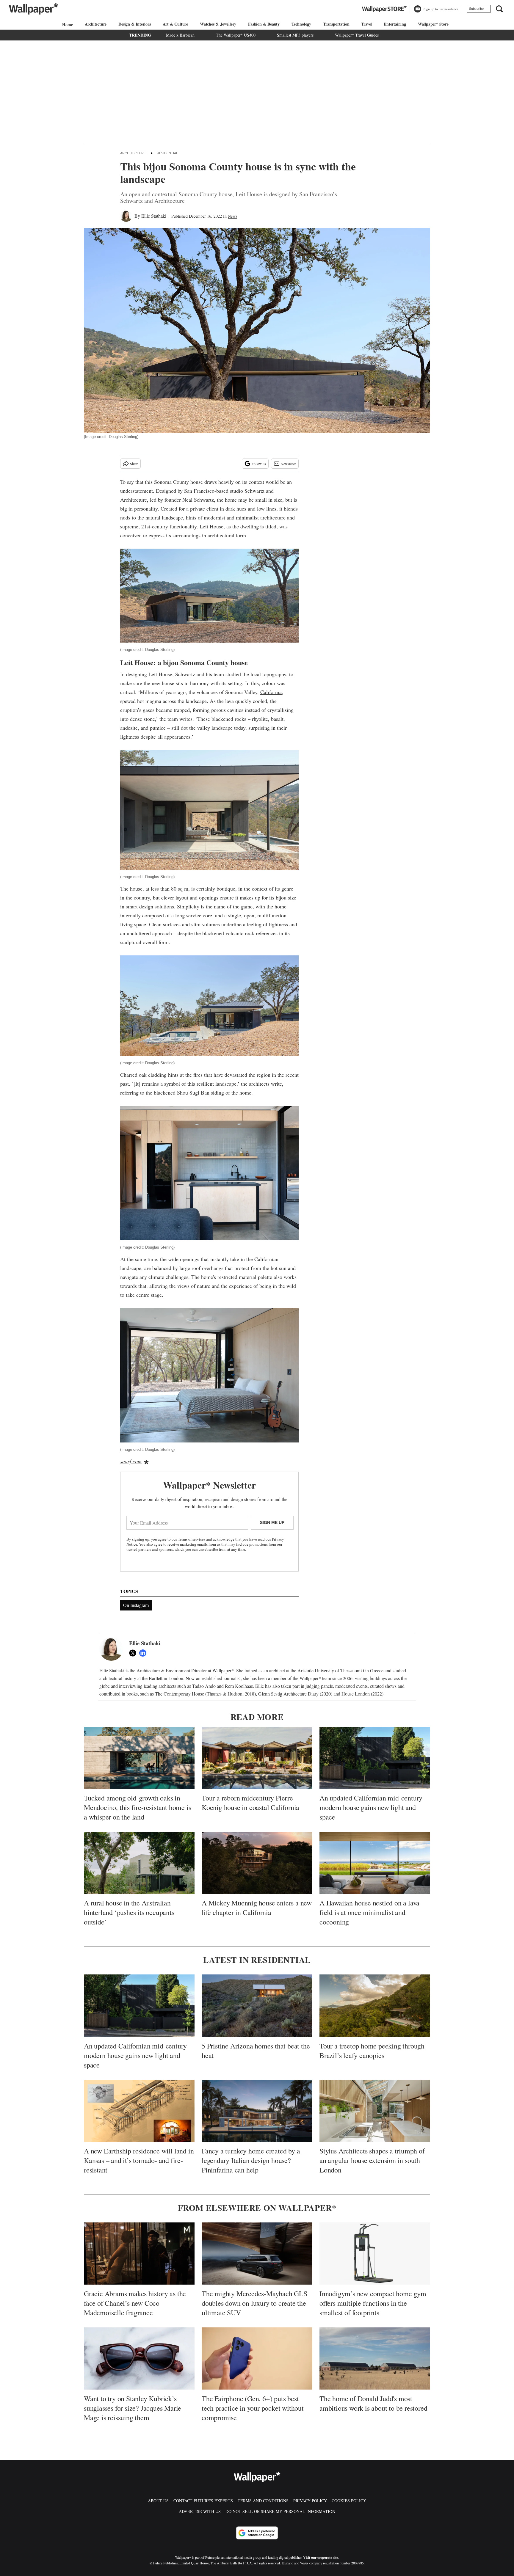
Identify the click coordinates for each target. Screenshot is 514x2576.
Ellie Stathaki (154, 216)
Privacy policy (310, 2501)
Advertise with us (200, 2511)
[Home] (67, 25)
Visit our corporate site (321, 2557)
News (232, 216)
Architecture (96, 24)
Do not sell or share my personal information (280, 2511)
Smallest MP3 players (295, 35)
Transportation (336, 24)
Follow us (259, 464)
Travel (366, 24)
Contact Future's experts (203, 2501)
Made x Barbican (180, 35)
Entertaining (395, 24)
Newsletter (288, 464)
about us (158, 2501)
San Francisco (199, 491)
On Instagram (136, 1605)
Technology (301, 24)
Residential (167, 153)
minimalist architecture (261, 517)
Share (134, 464)
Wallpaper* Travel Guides (357, 35)
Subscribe (476, 9)
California (271, 692)
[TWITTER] (134, 1653)
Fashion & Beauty (264, 24)
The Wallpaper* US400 (236, 35)
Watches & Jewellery (218, 24)
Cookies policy (349, 2501)
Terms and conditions (263, 2501)
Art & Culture (175, 24)
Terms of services (192, 1539)
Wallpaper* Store (433, 24)
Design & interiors (134, 24)
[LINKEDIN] (144, 1653)
